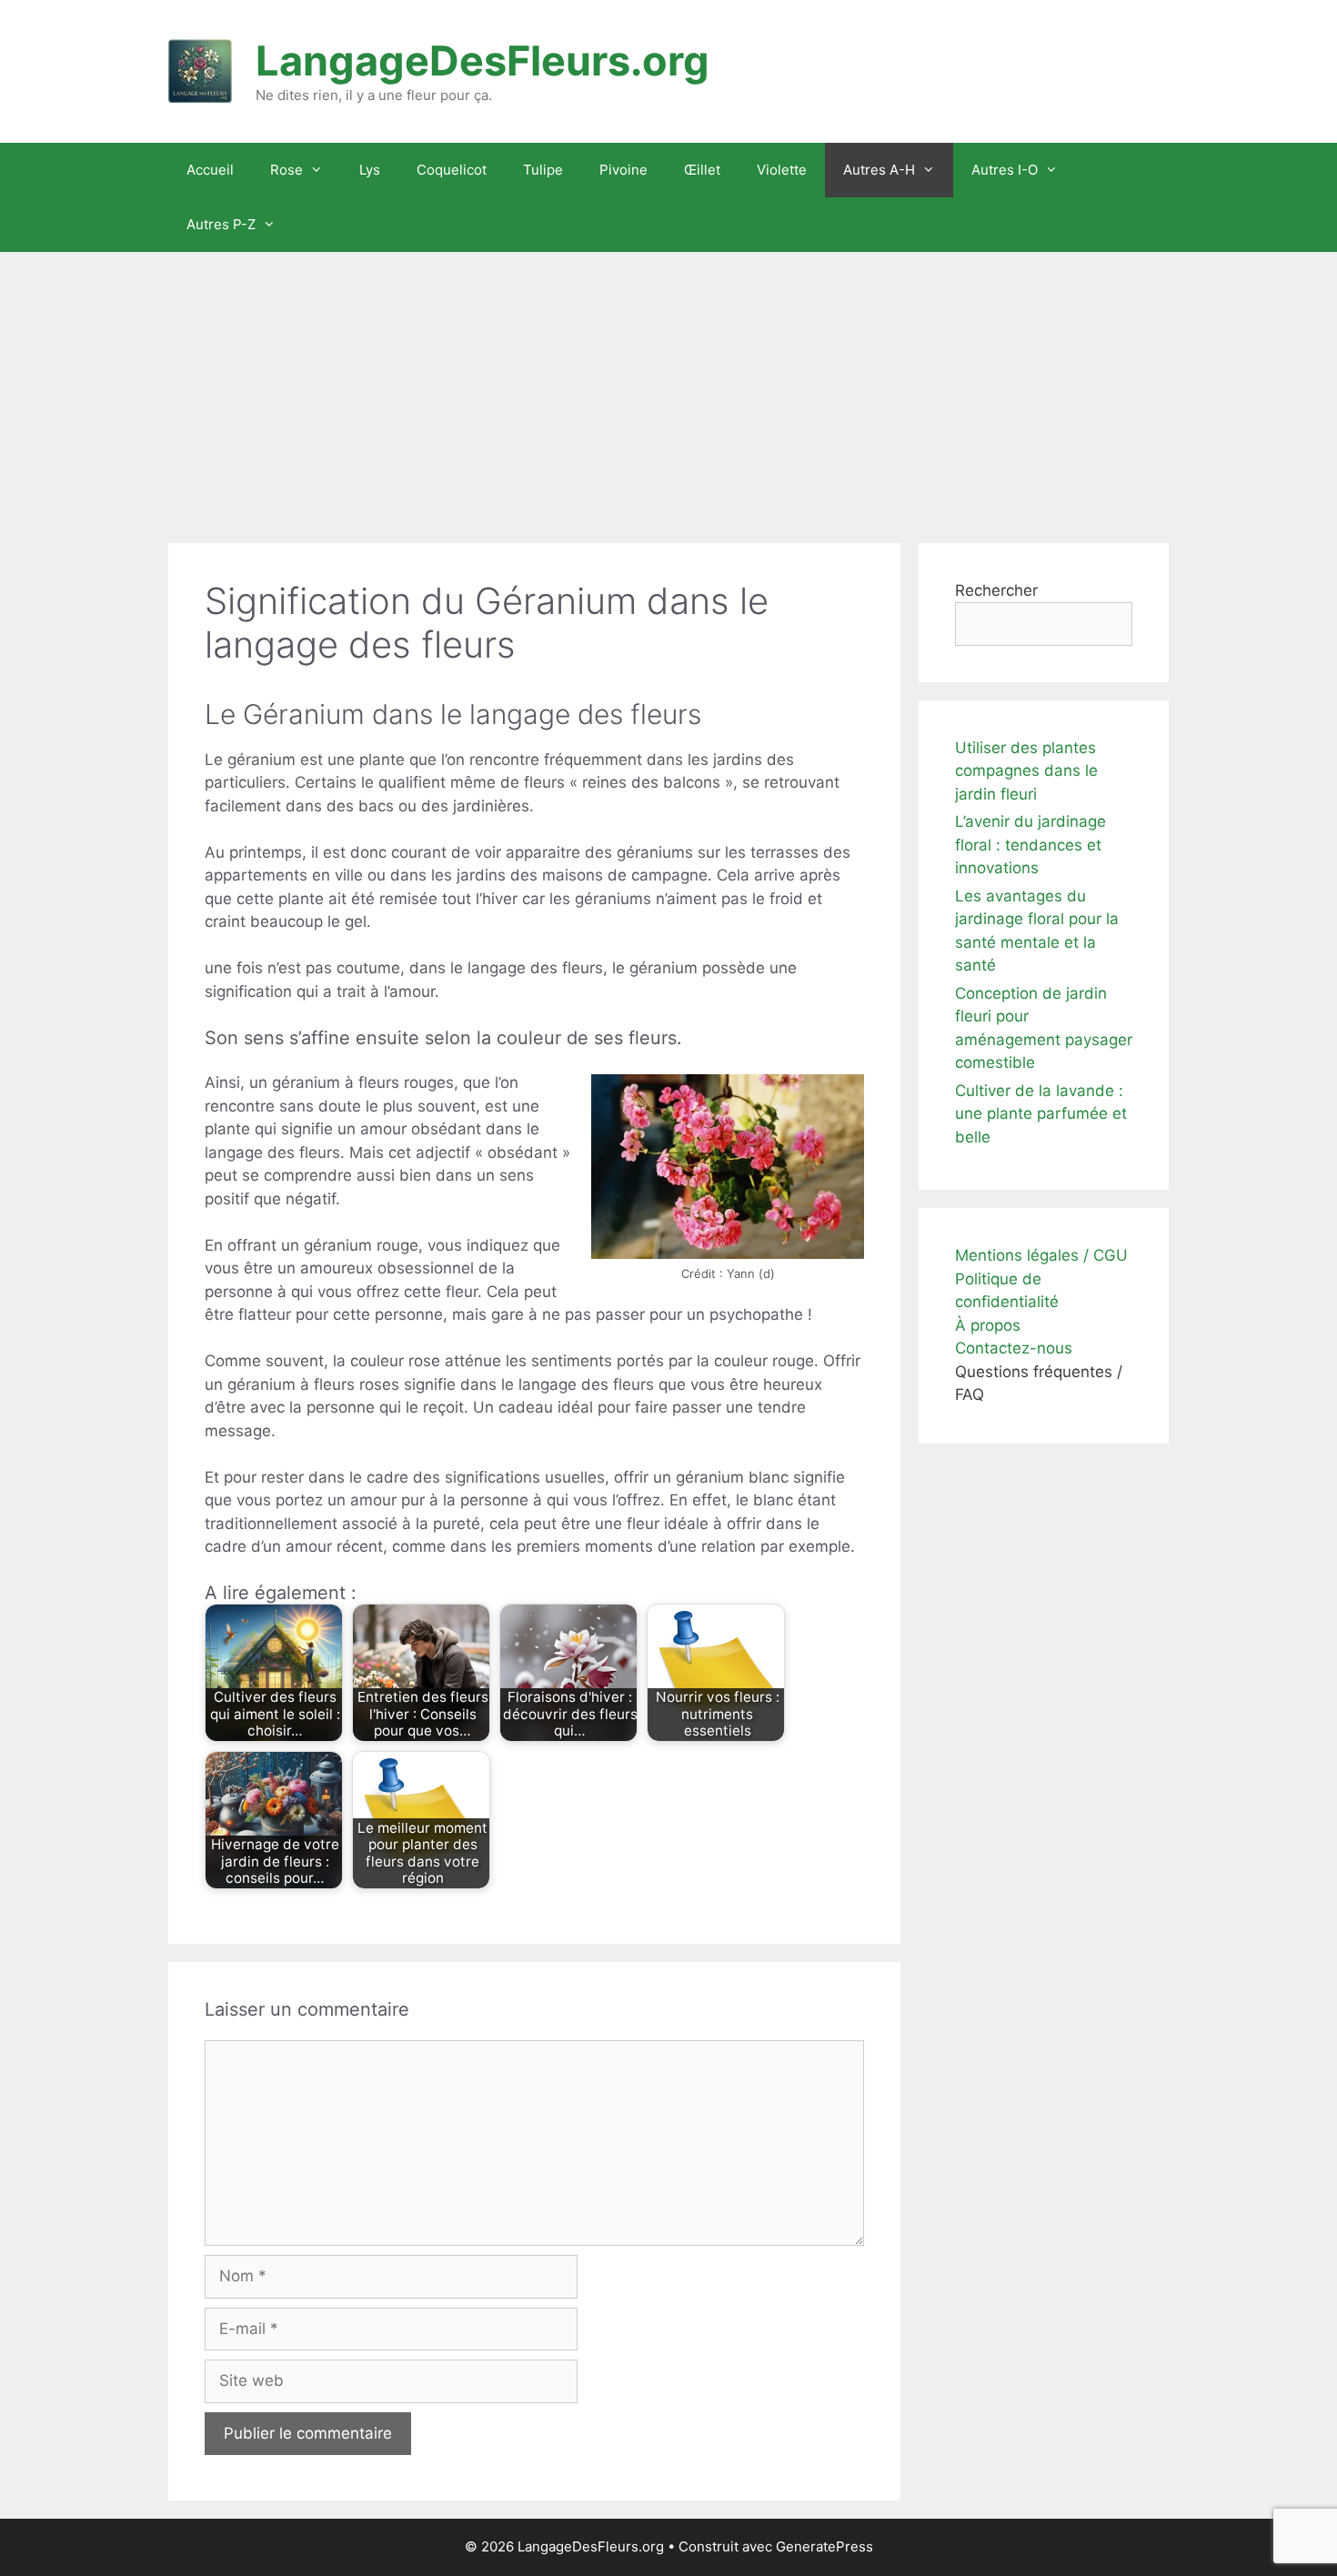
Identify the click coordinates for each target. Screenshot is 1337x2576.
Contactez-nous (1014, 1348)
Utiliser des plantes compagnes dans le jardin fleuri (1026, 771)
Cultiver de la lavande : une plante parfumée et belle (1041, 1114)
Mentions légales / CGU (1041, 1255)
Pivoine (623, 170)
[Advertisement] (668, 388)
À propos (988, 1325)
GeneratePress (824, 2546)
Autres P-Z (221, 224)
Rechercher (996, 590)
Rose (286, 170)
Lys (370, 170)
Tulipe (543, 170)
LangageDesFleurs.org (483, 60)
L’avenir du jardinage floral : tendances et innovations (1030, 845)
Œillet (702, 170)
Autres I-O (1005, 170)
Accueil (210, 170)
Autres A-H (879, 170)
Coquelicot (452, 170)
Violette (782, 170)
